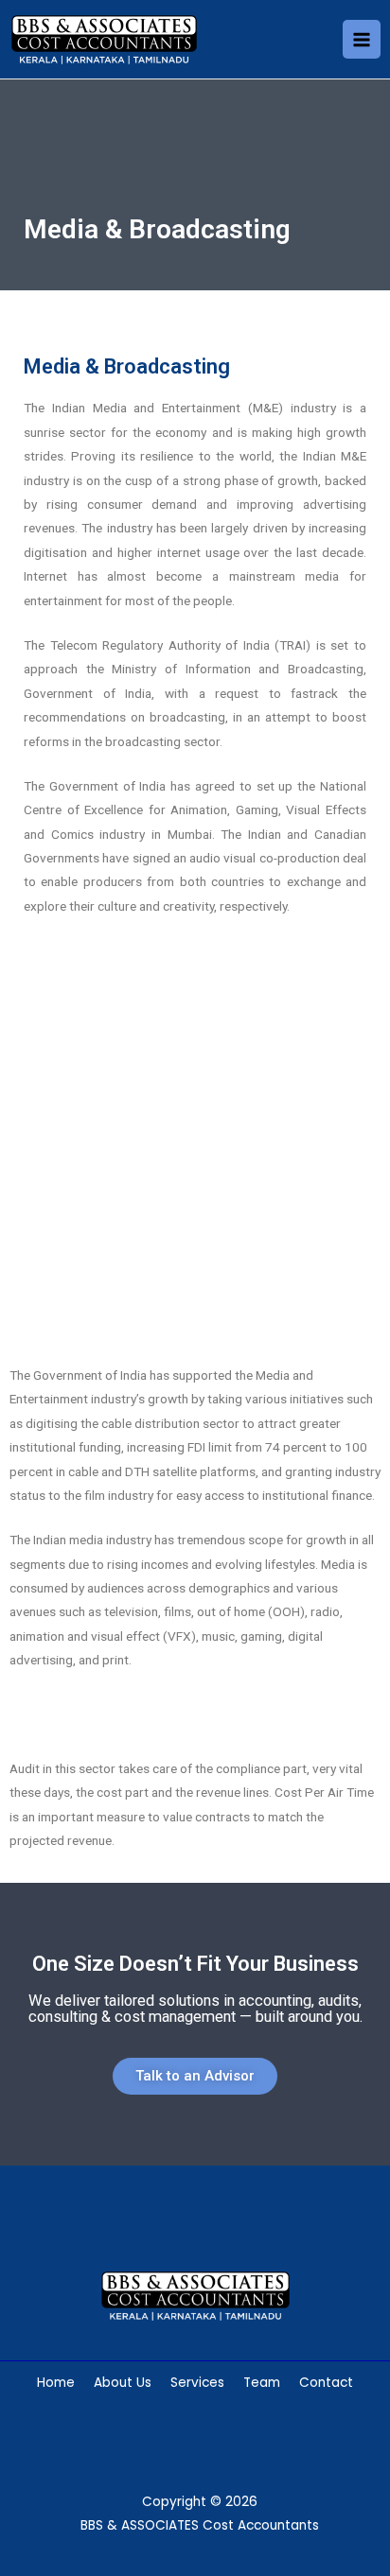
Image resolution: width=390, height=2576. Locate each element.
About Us (123, 2383)
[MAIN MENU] (362, 39)
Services (197, 2383)
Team (262, 2383)
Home (56, 2383)
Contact (326, 2383)
